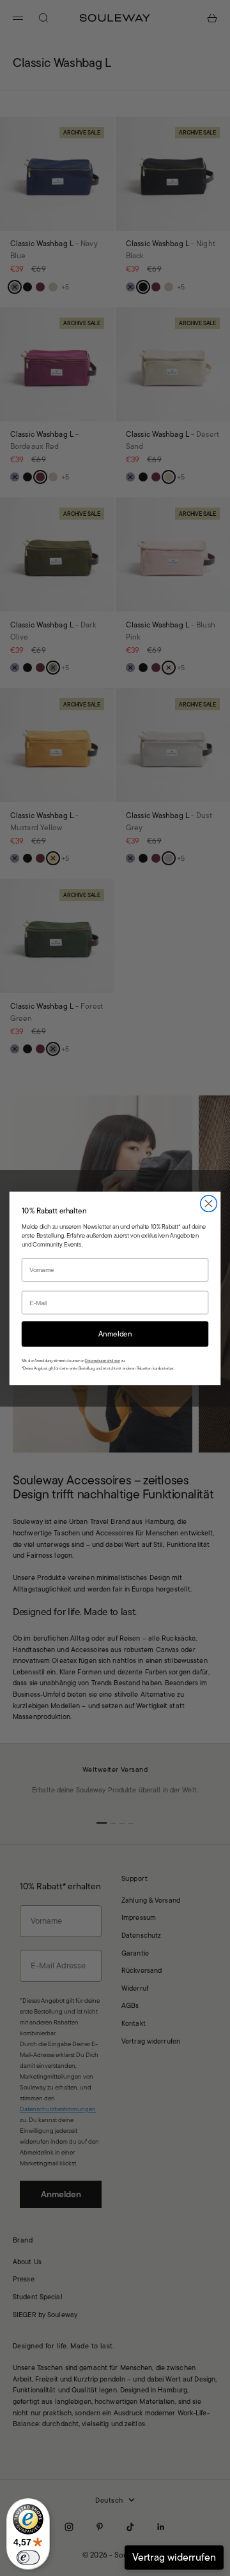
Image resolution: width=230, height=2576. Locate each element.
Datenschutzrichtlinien (103, 1361)
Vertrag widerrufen (174, 2557)
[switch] (28, 2558)
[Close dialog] (209, 1203)
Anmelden (115, 1334)
